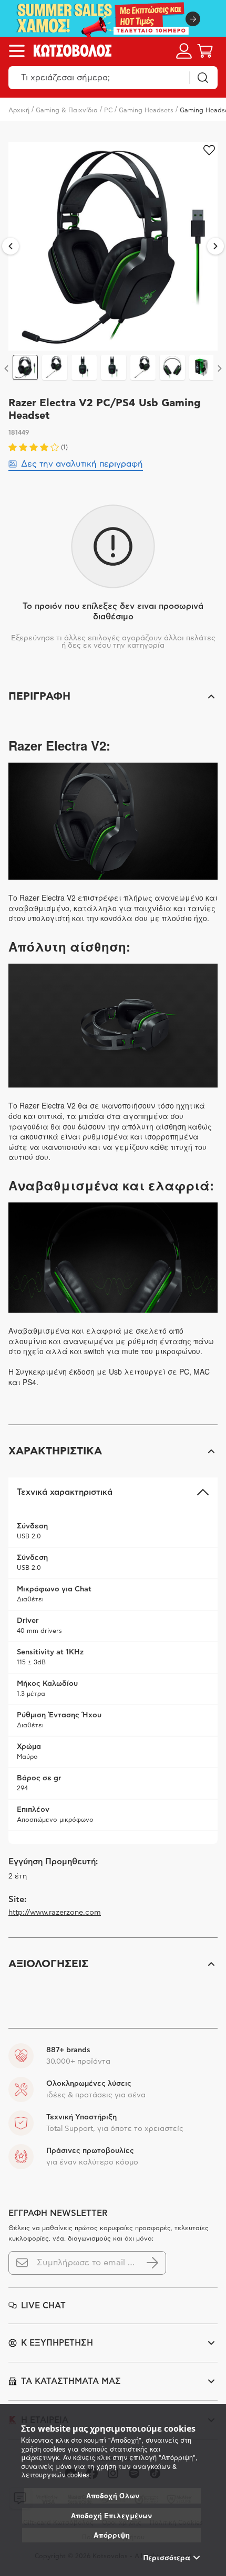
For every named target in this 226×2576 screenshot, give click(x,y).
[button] (113, 696)
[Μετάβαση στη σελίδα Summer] (113, 18)
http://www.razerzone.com (55, 1913)
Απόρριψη (112, 2535)
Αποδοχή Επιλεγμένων (111, 2516)
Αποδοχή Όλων (113, 2496)
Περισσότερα (167, 2558)
